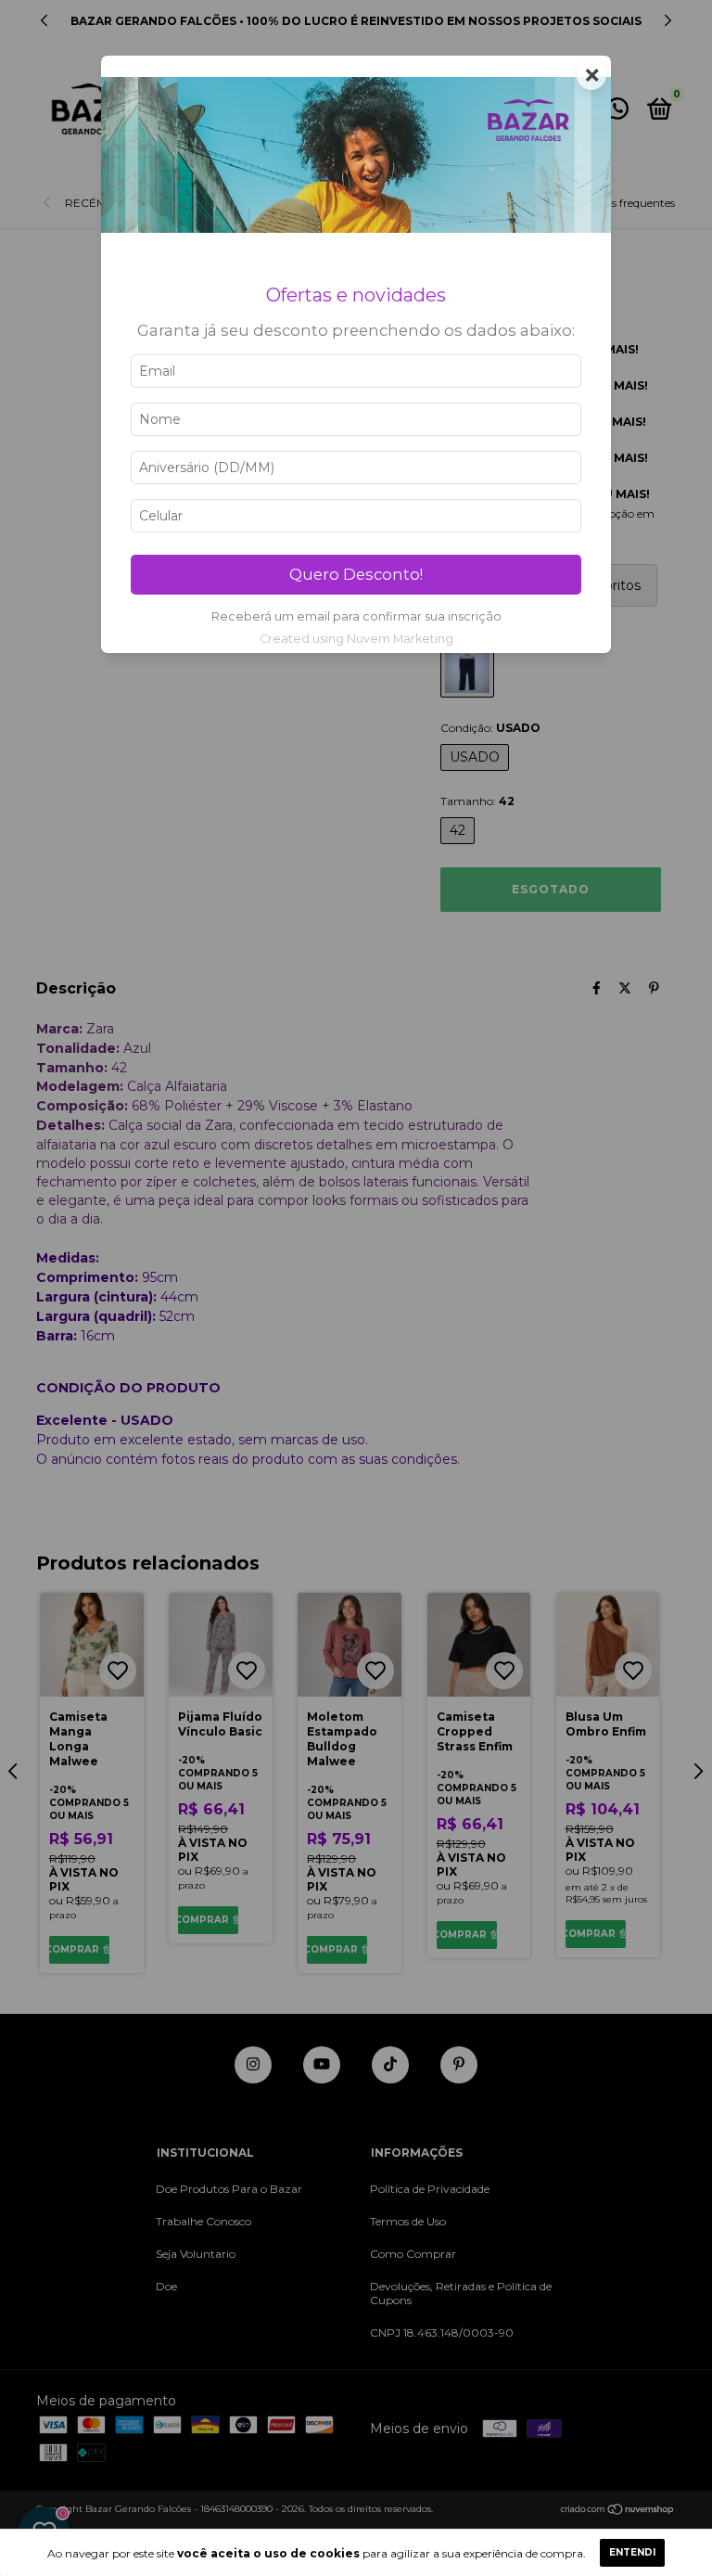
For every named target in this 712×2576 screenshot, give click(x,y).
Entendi (632, 2552)
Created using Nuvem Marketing (356, 639)
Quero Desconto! (356, 574)
